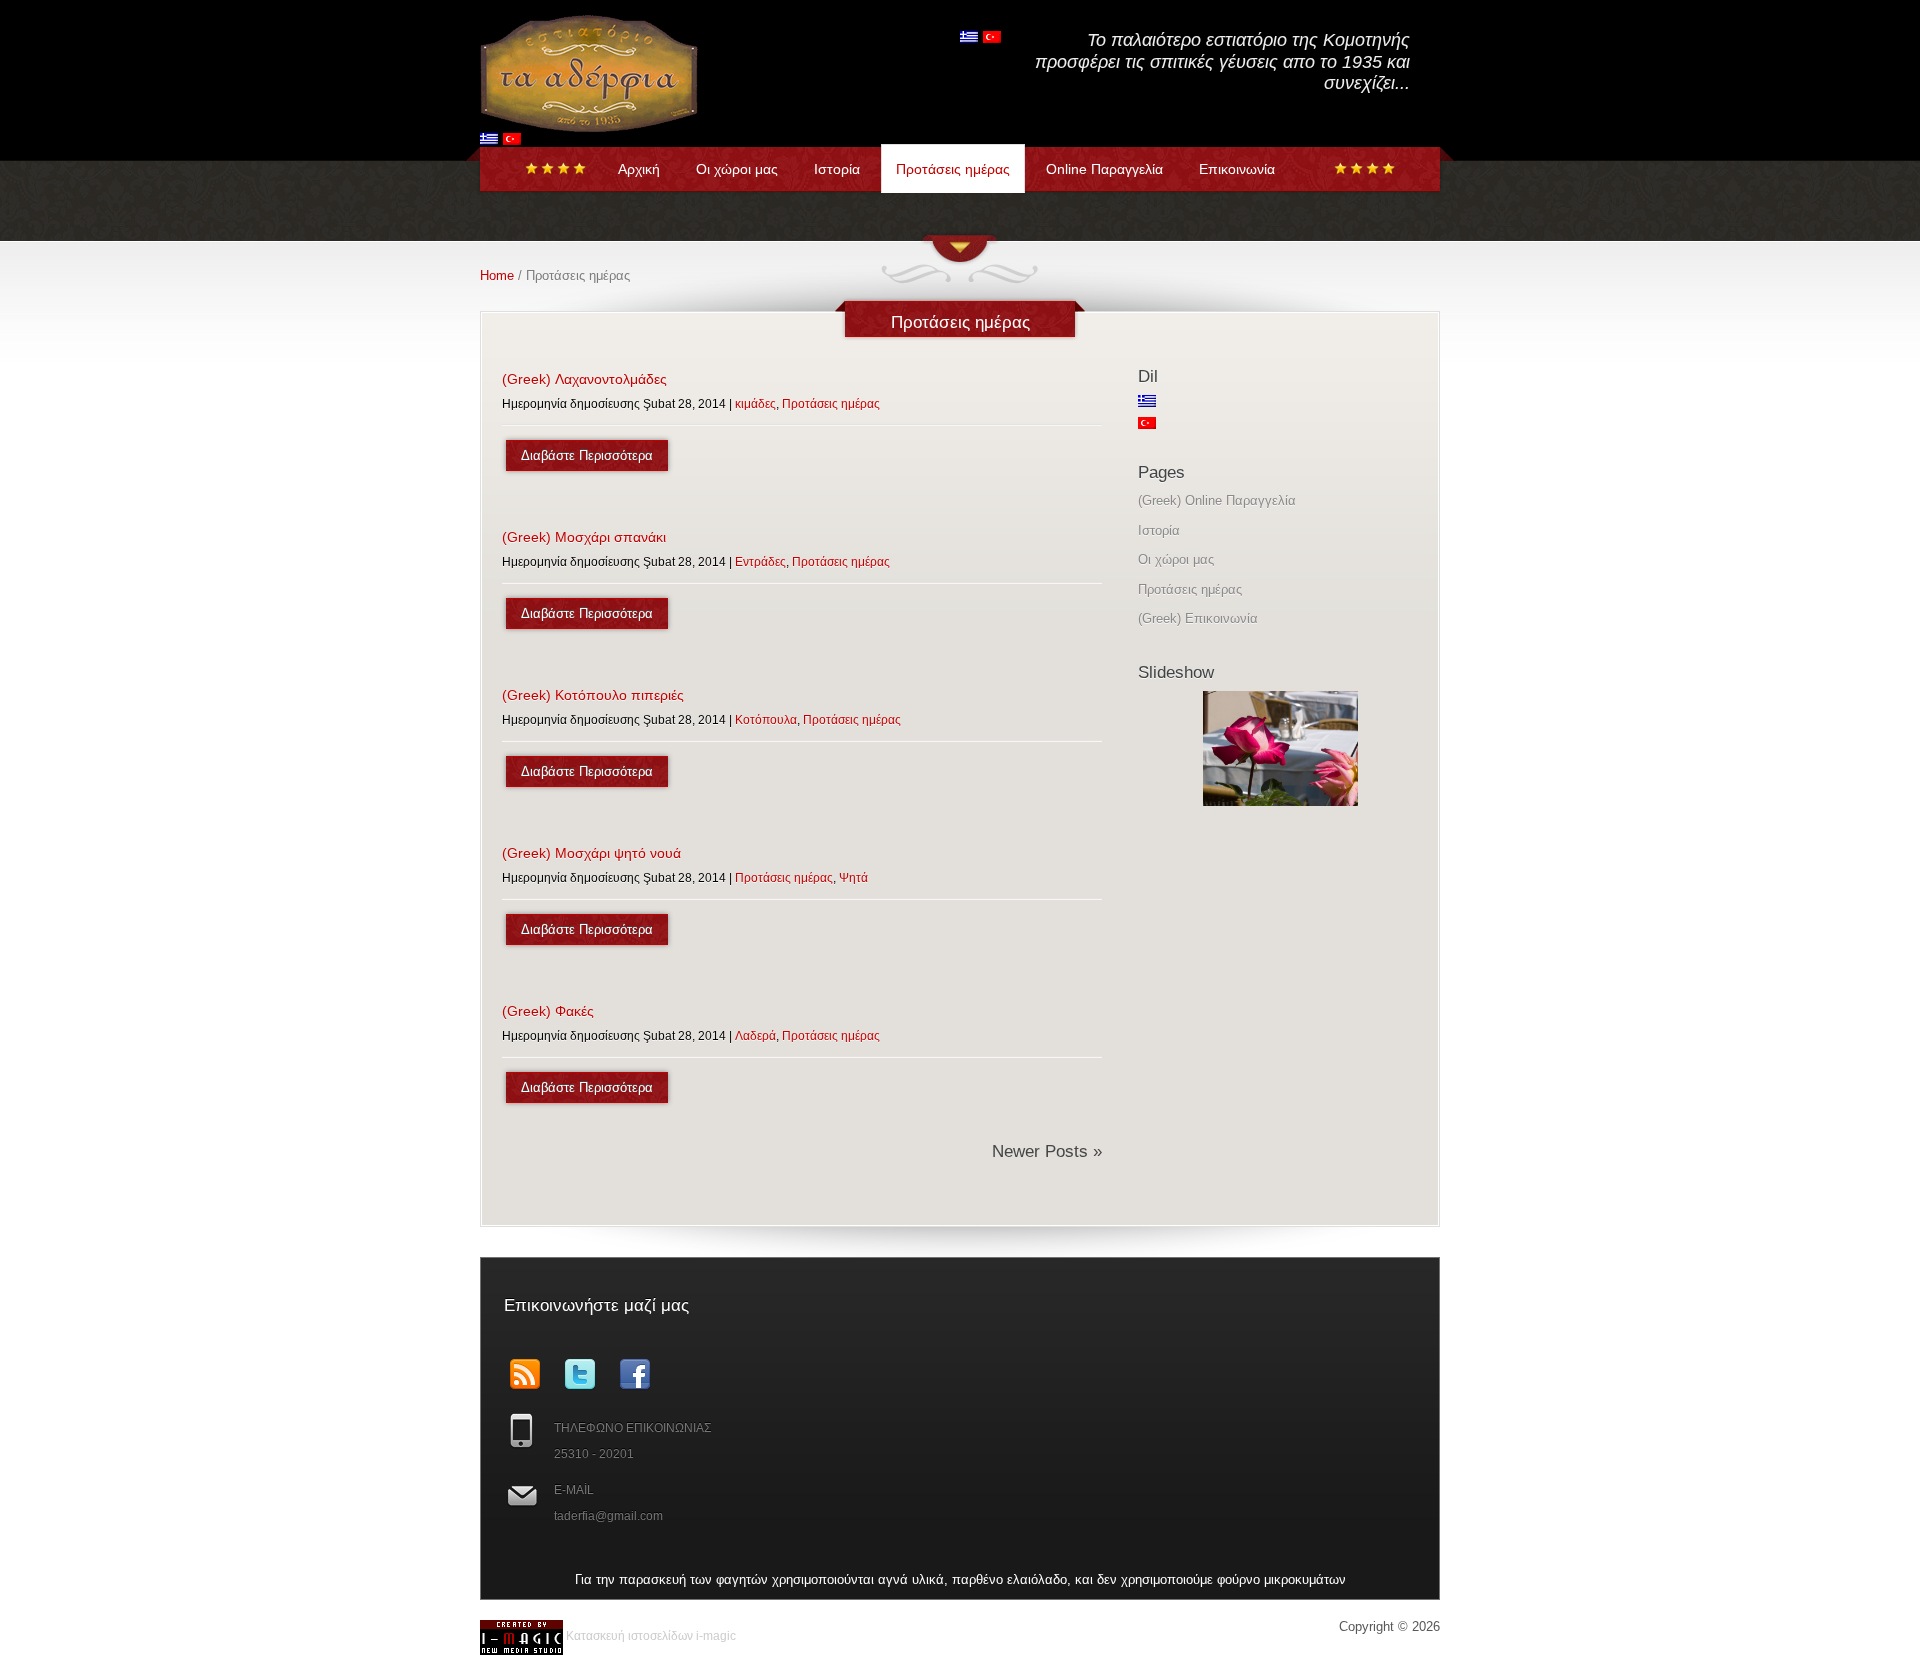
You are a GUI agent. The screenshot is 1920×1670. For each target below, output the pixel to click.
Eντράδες (760, 562)
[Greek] (489, 139)
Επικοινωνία (1237, 169)
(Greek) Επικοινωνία (1198, 618)
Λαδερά (755, 1036)
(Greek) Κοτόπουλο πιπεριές (593, 695)
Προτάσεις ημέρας (953, 169)
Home (497, 275)
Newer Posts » (1047, 1151)
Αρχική (639, 169)
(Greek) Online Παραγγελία (1217, 500)
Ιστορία (837, 169)
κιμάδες (755, 404)
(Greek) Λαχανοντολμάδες (584, 379)
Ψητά (853, 878)
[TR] (512, 139)
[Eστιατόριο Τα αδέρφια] (589, 123)
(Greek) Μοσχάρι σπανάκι (584, 537)
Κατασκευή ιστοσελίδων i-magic (649, 1636)
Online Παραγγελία (1104, 169)
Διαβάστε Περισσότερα (587, 455)
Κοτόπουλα (766, 720)
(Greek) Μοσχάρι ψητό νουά (591, 853)
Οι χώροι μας (737, 169)
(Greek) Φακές (548, 1011)
